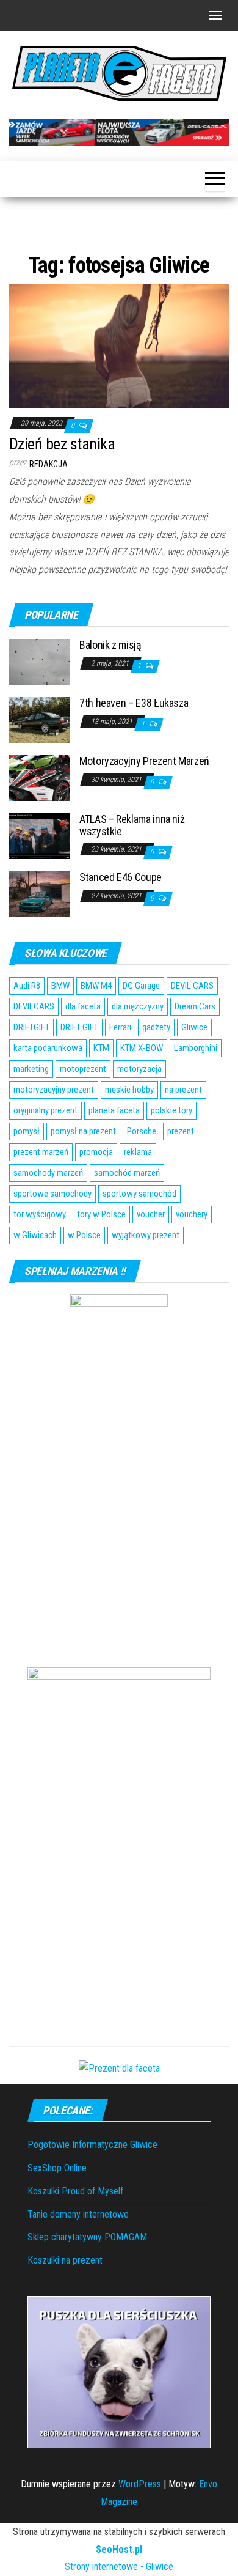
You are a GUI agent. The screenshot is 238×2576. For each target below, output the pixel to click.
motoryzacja (139, 1069)
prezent (181, 1131)
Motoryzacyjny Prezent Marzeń (144, 761)
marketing (31, 1069)
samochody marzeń (48, 1173)
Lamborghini (196, 1048)
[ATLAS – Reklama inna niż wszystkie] (40, 835)
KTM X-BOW (142, 1048)
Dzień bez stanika (62, 444)
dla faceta (83, 1006)
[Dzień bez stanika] (119, 345)
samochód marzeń (127, 1173)
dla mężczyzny (138, 1006)
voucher (151, 1214)
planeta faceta (114, 1110)
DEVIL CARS (192, 986)
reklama (138, 1152)
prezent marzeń (41, 1152)
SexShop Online (57, 2168)
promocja (96, 1152)
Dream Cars (195, 1006)
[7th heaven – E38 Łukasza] (40, 719)
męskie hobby (129, 1090)
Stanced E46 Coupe (121, 877)
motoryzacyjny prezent (54, 1090)
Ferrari (120, 1027)
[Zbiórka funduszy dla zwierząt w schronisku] (119, 2371)
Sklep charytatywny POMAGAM (87, 2237)
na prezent (183, 1090)
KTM (101, 1048)
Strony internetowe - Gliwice (119, 2567)
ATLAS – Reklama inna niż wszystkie (132, 825)
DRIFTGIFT (31, 1027)
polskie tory (171, 1110)
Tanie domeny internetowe (78, 2214)
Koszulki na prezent (65, 2260)
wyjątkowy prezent (146, 1235)
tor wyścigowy (40, 1214)
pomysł (27, 1131)
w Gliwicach (35, 1235)
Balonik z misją (110, 645)
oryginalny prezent (45, 1110)
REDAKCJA (49, 464)
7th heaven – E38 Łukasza (134, 703)
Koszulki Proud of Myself (75, 2191)
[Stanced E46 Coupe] (40, 893)
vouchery (192, 1214)
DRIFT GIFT (79, 1027)
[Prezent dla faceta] (119, 2068)
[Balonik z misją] (40, 661)
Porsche (142, 1131)
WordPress (140, 2484)
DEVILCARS (34, 1006)
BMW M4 (96, 986)
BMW (60, 986)
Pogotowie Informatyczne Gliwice (92, 2145)
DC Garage (141, 986)
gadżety (156, 1027)
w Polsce (84, 1235)
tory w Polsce (101, 1214)
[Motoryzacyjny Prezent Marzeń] (40, 777)
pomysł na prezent (83, 1131)
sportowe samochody (52, 1194)
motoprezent (83, 1069)
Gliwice (194, 1027)
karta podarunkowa (48, 1048)
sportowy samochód (139, 1194)
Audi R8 (27, 986)
